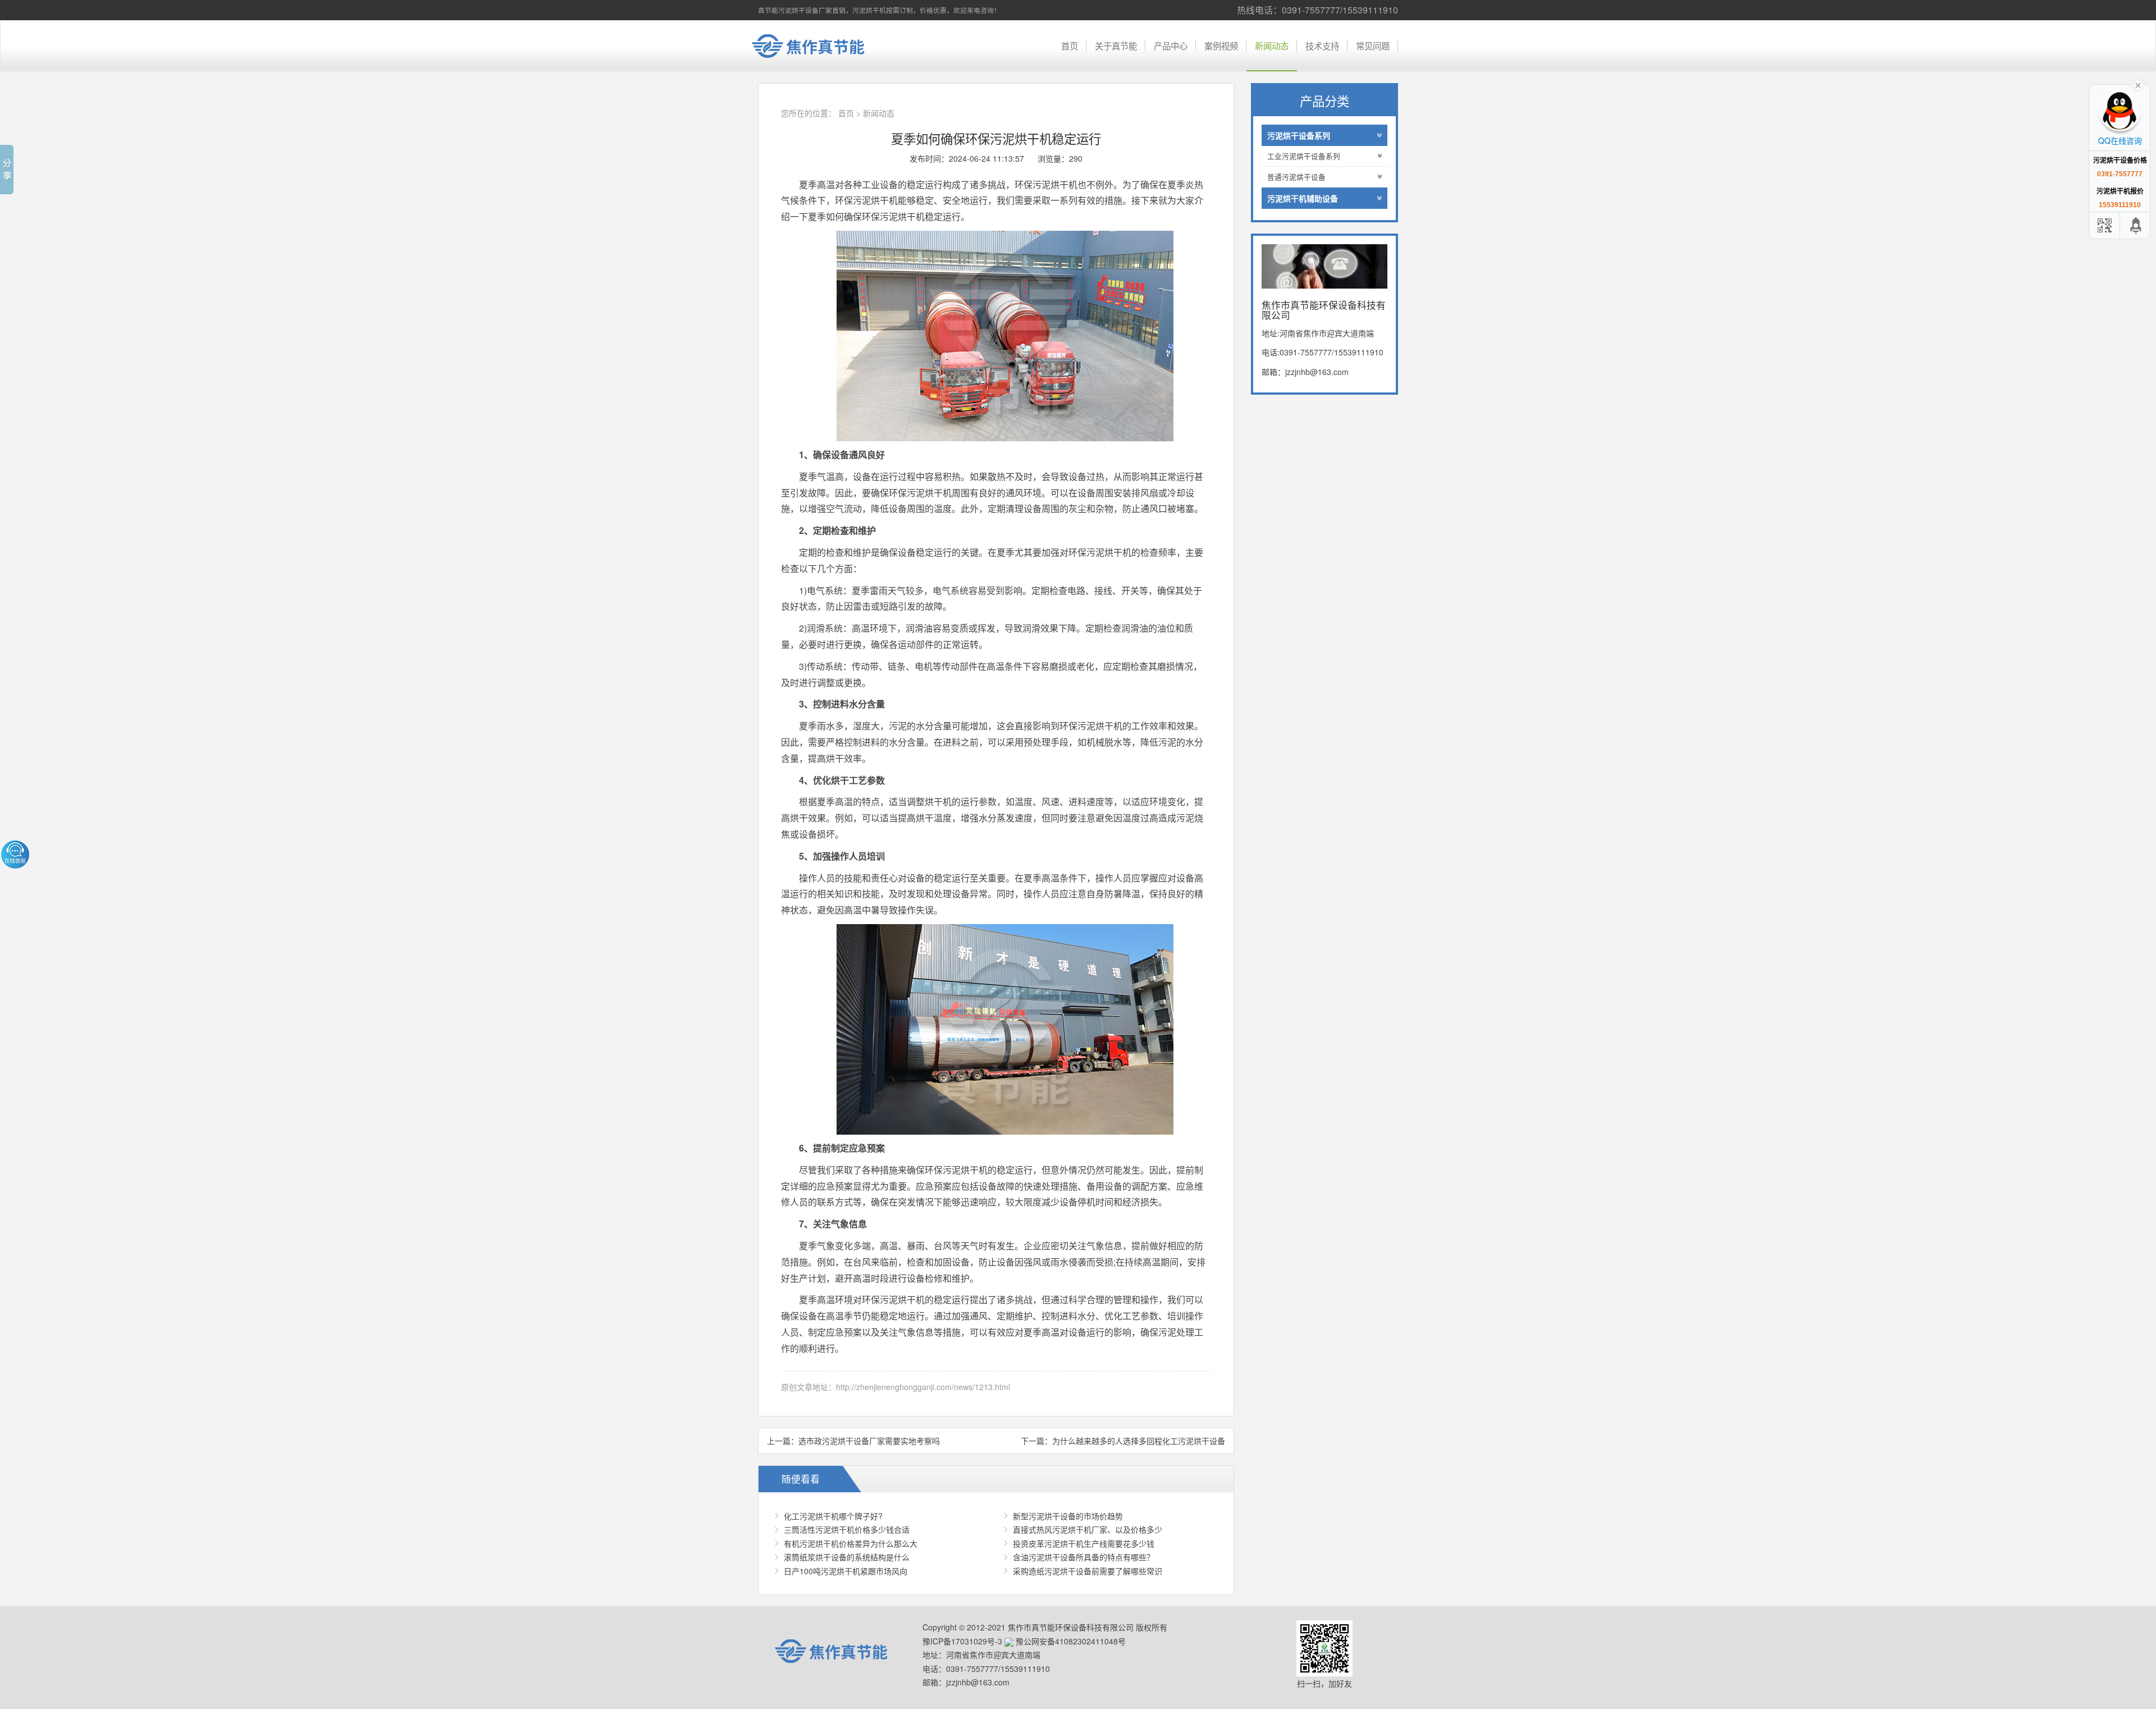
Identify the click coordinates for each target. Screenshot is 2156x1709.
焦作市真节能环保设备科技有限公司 (817, 46)
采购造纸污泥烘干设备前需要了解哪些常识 (1088, 1571)
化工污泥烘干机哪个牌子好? (833, 1516)
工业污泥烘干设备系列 (1304, 156)
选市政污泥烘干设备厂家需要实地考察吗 (869, 1441)
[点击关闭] (2138, 84)
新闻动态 (1272, 45)
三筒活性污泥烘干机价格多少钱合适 (847, 1529)
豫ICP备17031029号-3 (962, 1641)
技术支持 (1322, 45)
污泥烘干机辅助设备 (1303, 198)
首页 (1070, 45)
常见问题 (1373, 45)
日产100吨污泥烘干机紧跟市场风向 (846, 1571)
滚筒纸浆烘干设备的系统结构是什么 (847, 1557)
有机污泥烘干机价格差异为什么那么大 (851, 1543)
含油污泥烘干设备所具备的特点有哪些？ (1084, 1557)
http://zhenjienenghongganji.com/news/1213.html (923, 1387)
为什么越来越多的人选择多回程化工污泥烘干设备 (1139, 1441)
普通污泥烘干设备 (1296, 177)
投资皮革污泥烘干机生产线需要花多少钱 (1084, 1543)
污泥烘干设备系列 (1299, 135)
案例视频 (1221, 45)
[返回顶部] (2136, 225)
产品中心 (1171, 45)
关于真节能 (1116, 45)
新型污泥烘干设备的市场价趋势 (1068, 1516)
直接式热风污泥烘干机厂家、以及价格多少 (1088, 1529)
